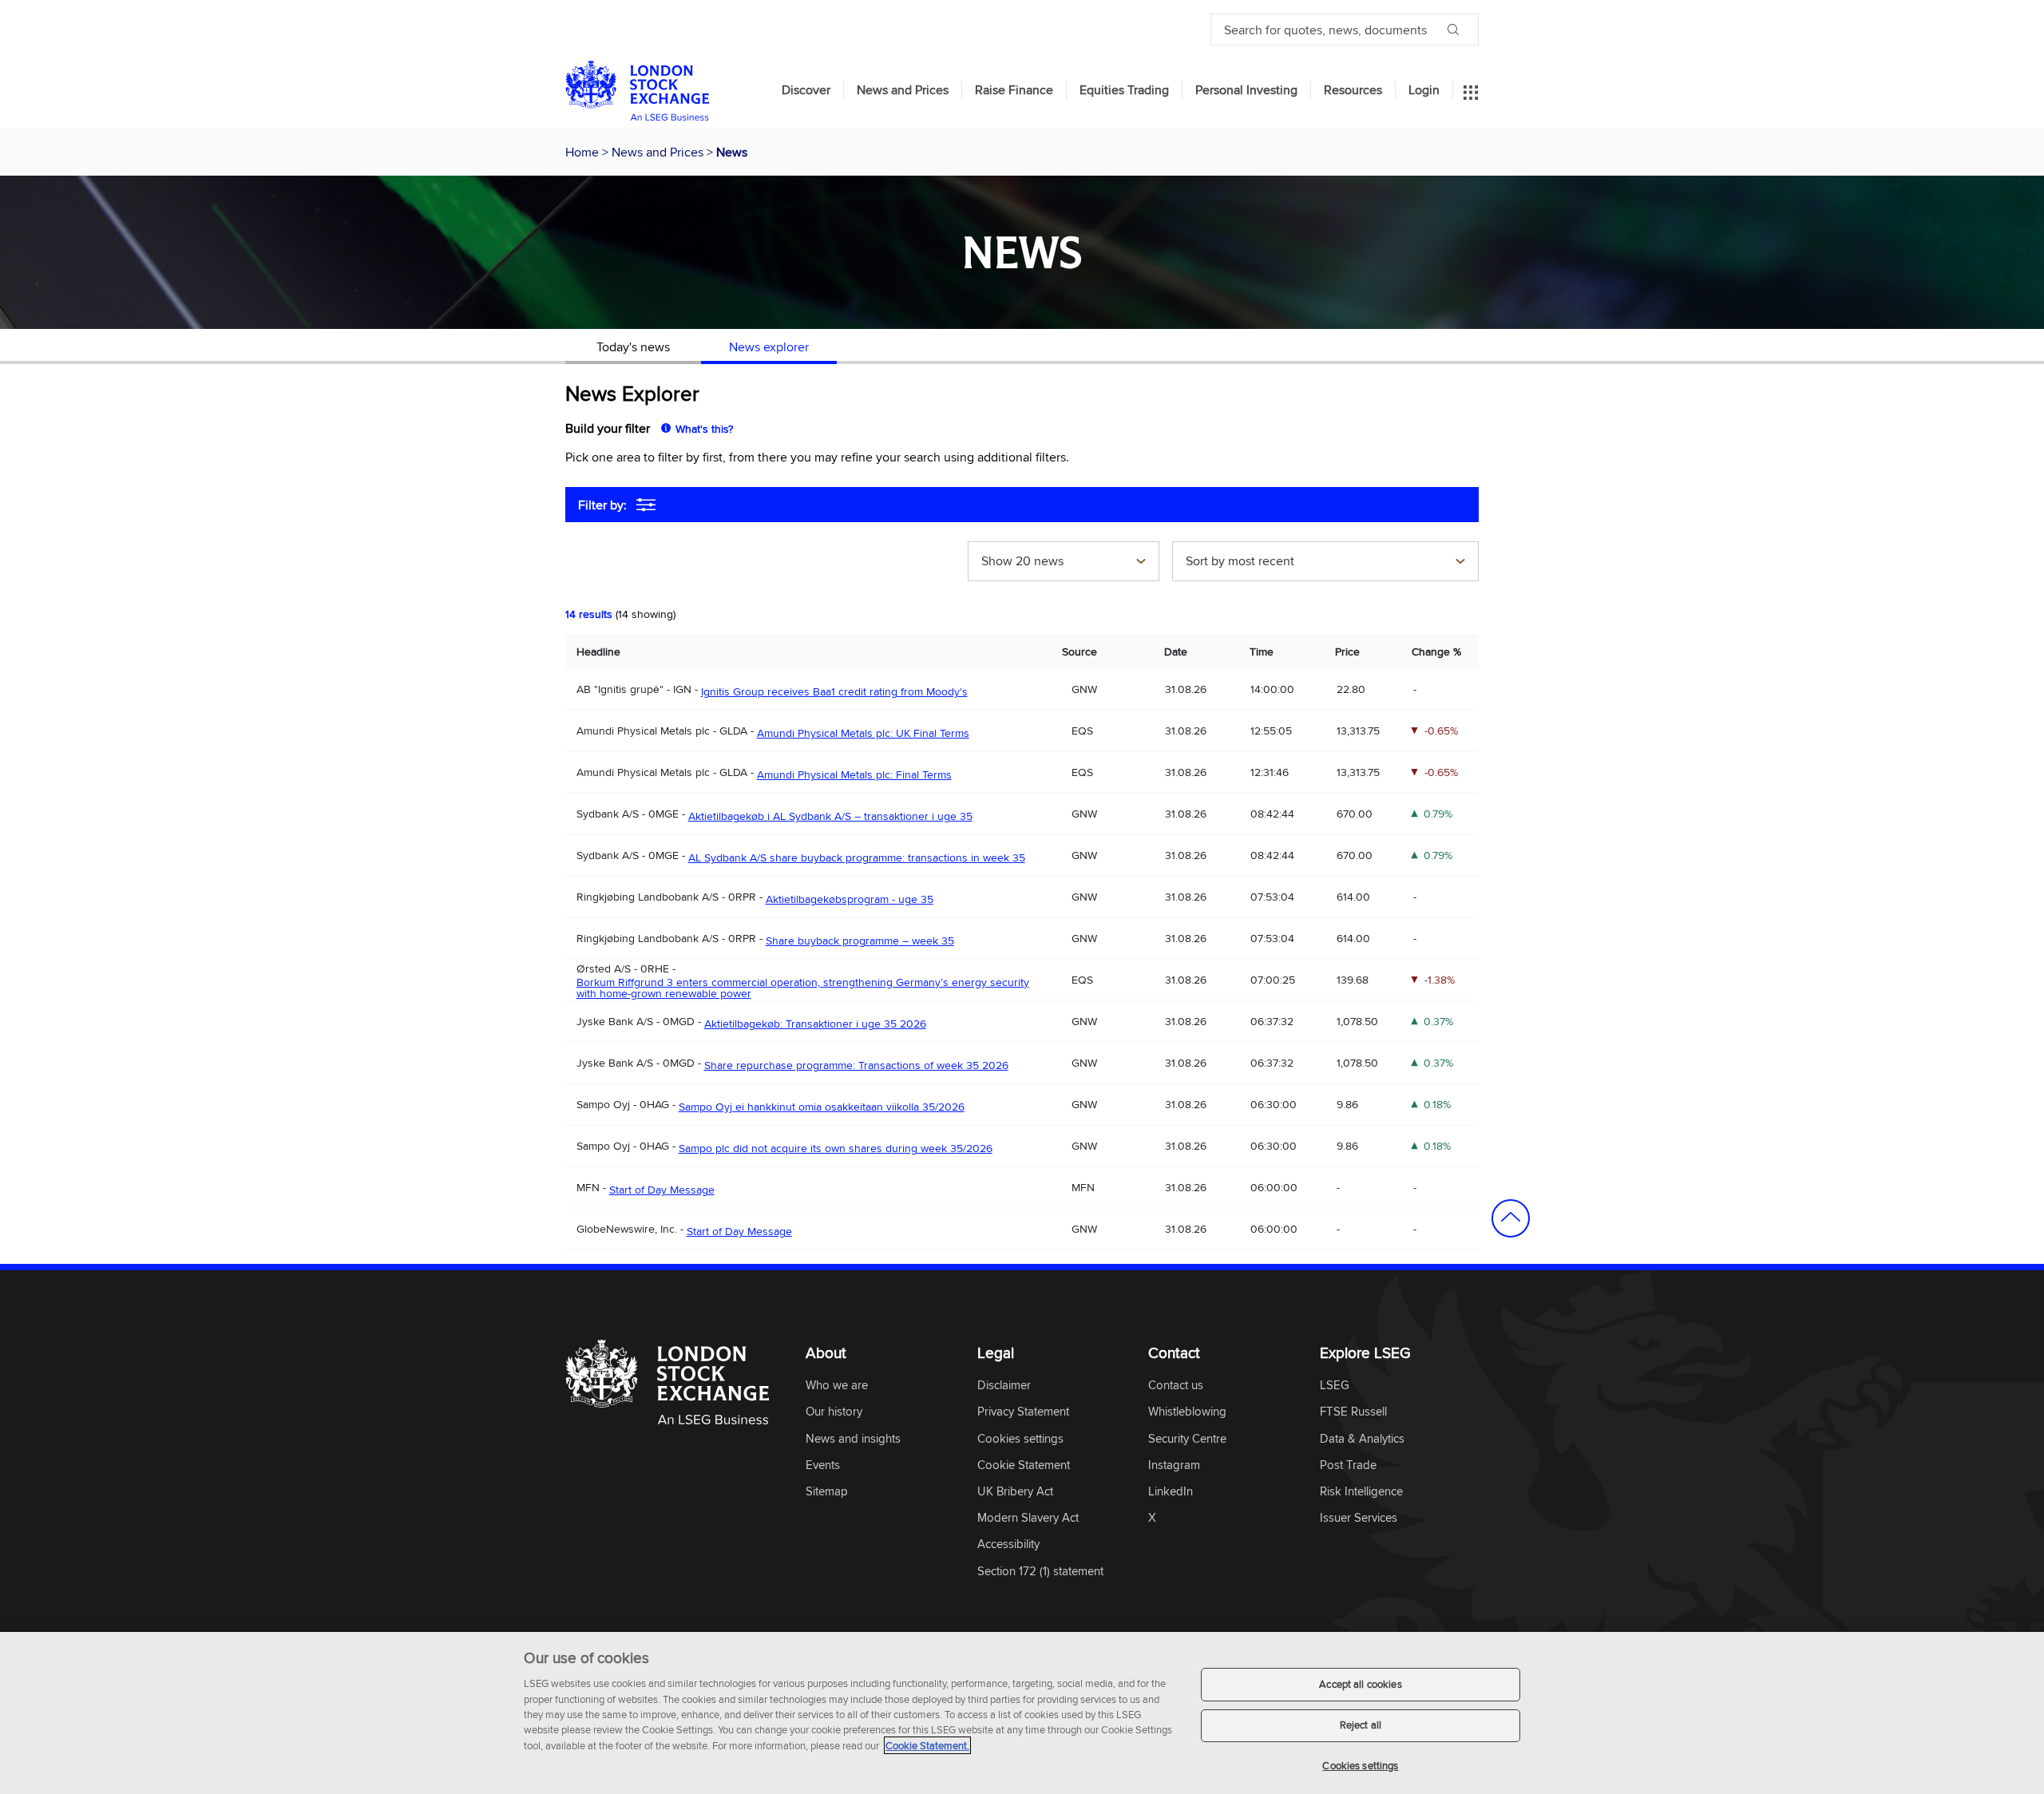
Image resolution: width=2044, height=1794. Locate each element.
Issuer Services (1359, 1518)
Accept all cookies (1360, 1684)
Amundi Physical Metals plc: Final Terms (854, 774)
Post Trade (1348, 1465)
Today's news (633, 347)
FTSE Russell (1353, 1412)
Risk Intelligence (1361, 1492)
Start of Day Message (662, 1190)
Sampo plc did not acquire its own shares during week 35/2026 (836, 1148)
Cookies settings (1360, 1765)
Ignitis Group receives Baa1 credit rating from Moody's (834, 691)
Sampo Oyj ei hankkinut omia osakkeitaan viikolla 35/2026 (822, 1107)
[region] (1022, 1713)
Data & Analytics (1362, 1439)
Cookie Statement (1024, 1465)
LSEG (1335, 1386)
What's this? (704, 429)
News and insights (853, 1439)
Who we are (837, 1386)
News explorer (769, 347)
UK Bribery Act (1015, 1492)
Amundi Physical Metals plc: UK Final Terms (863, 733)
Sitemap (827, 1492)
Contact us (1176, 1386)
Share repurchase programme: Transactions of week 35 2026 (856, 1065)
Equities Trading (1124, 90)
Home (584, 152)
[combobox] (1064, 563)
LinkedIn (1171, 1492)
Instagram (1174, 1465)
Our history (834, 1412)
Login (1424, 90)
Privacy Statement (1023, 1412)
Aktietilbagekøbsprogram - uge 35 (850, 899)
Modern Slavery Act (1028, 1518)
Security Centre (1187, 1439)
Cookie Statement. (927, 1745)
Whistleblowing (1187, 1412)
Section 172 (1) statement (1040, 1572)
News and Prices (903, 90)
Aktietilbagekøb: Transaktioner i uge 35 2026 (815, 1024)
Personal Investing (1246, 90)
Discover (806, 90)
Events (823, 1465)
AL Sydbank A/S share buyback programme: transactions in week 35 (857, 857)
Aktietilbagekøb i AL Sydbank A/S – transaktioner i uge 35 (830, 816)
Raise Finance (1014, 90)
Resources (1353, 90)
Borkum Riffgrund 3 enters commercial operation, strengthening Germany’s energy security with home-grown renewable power (803, 988)
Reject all (1361, 1725)
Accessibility (1008, 1545)
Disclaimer (1004, 1386)
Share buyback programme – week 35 (860, 941)
